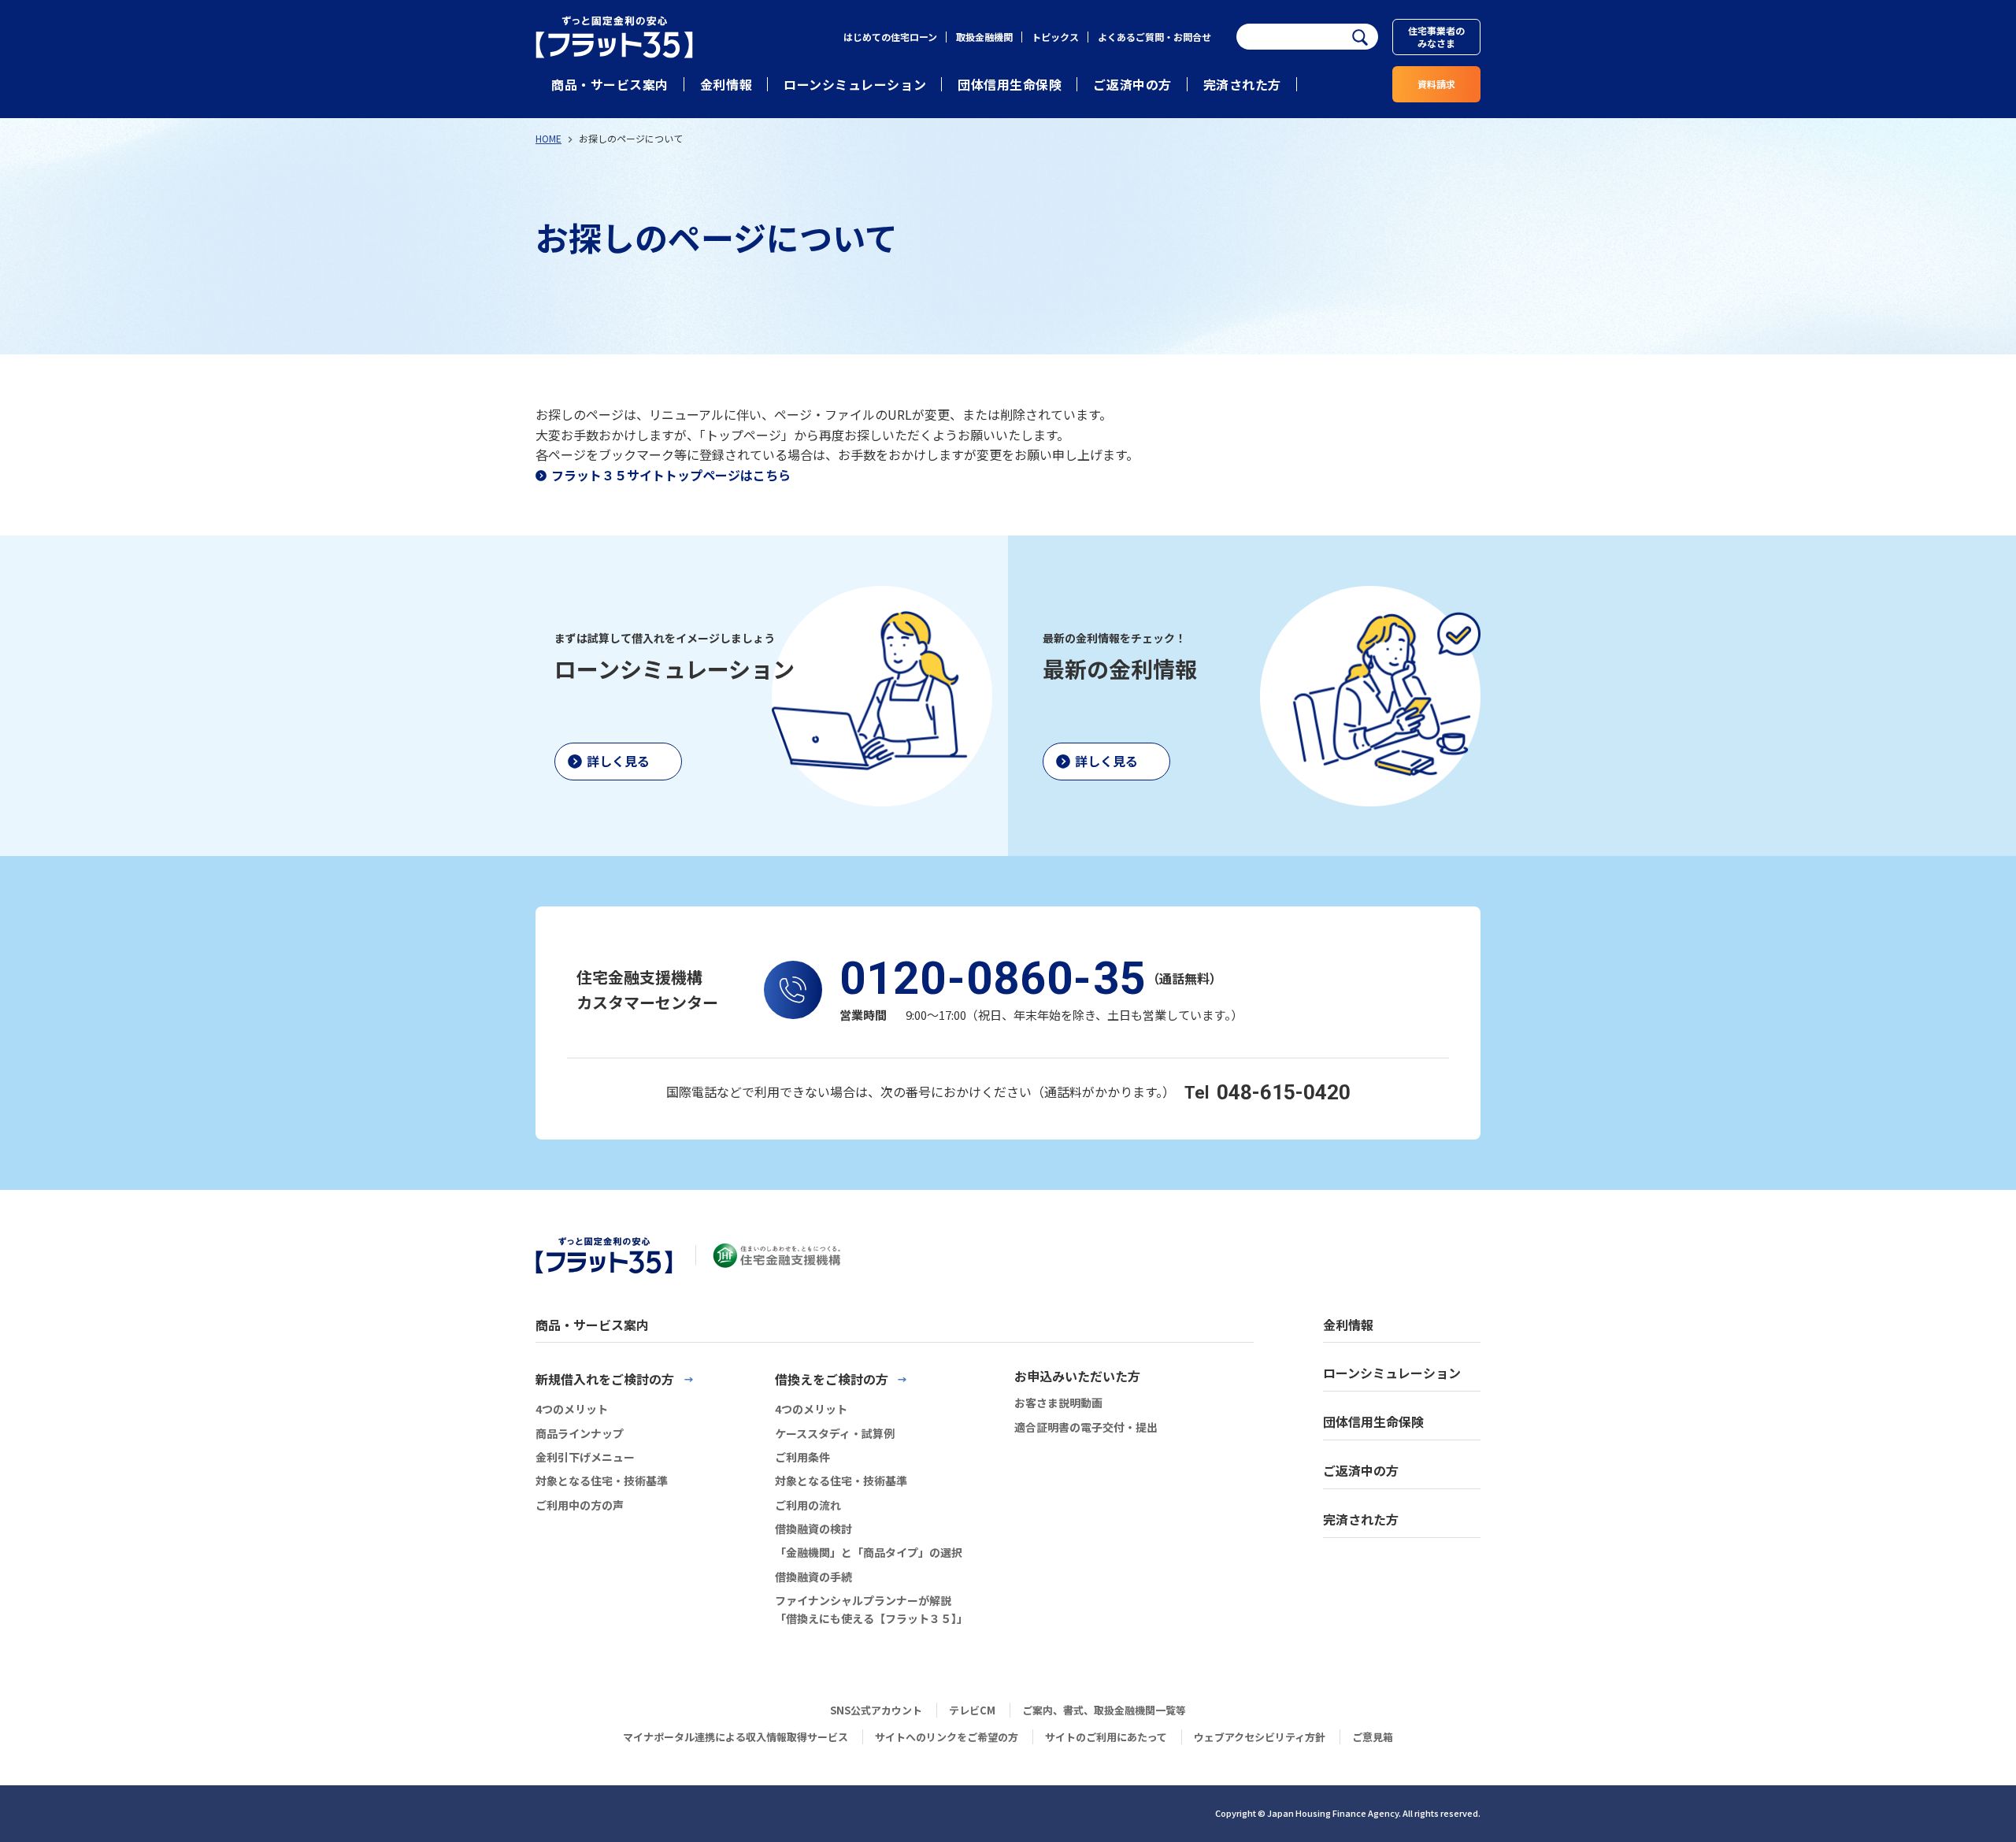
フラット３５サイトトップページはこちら (671, 475)
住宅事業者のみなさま (1436, 37)
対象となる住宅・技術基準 (602, 1481)
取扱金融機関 (984, 37)
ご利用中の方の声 (580, 1505)
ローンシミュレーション (855, 84)
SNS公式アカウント (876, 1710)
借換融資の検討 (813, 1529)
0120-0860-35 (993, 978)
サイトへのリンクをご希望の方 (947, 1737)
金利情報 (726, 84)
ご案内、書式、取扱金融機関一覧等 (1104, 1710)
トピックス (1055, 37)
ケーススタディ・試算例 (835, 1433)
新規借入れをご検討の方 (605, 1379)
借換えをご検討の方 (832, 1379)
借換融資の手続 (813, 1577)
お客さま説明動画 (1058, 1403)
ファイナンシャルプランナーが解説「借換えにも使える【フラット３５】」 (871, 1609)
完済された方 (1242, 84)
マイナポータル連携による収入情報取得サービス (736, 1737)
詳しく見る (618, 761)
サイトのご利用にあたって (1106, 1737)
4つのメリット (572, 1409)
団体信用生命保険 (1010, 84)
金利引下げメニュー (585, 1457)
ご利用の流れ (808, 1505)
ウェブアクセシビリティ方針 (1260, 1737)
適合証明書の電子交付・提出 (1086, 1427)
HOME (548, 138)
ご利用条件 (802, 1457)
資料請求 (1436, 84)
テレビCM (972, 1710)
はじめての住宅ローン (890, 37)
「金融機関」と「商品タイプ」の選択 (869, 1552)
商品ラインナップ (580, 1433)
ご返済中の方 (1132, 84)
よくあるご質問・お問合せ (1154, 37)
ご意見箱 (1373, 1737)
